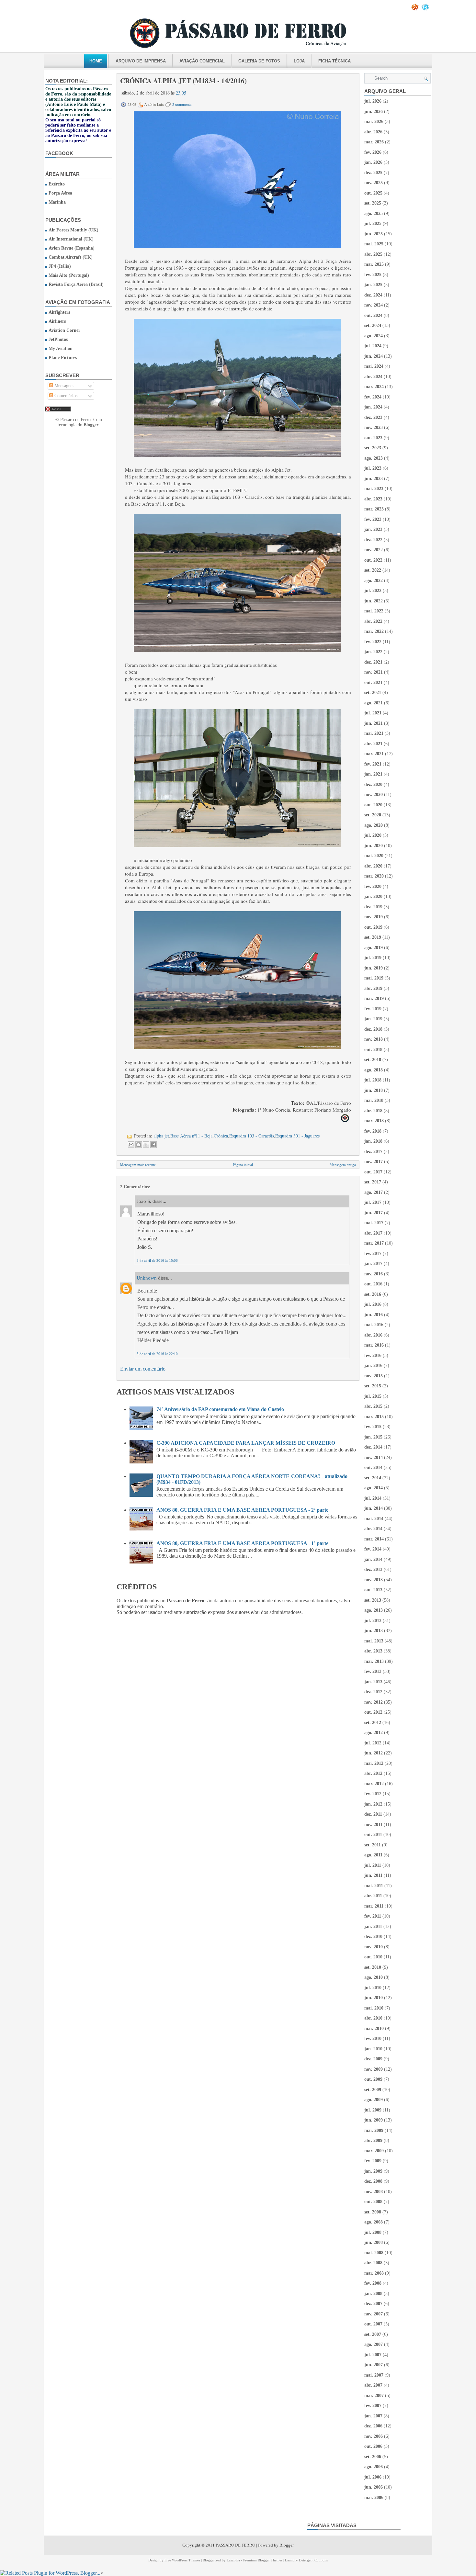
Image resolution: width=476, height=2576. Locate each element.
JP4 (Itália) (60, 266)
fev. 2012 (373, 1794)
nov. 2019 (374, 917)
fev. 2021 (373, 764)
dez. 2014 (373, 1447)
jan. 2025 (373, 285)
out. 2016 (373, 1284)
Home (96, 61)
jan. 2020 (373, 896)
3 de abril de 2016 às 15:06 (157, 1260)
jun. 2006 (374, 2487)
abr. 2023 (373, 499)
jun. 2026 (374, 112)
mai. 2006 (374, 2498)
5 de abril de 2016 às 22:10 (157, 1354)
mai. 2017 (374, 1223)
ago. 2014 (374, 1488)
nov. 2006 (374, 2436)
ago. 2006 (374, 2467)
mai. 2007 (374, 2375)
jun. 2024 (374, 356)
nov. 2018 (374, 1039)
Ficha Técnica (334, 61)
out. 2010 (373, 1957)
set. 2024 (373, 325)
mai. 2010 (374, 2008)
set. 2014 (373, 1478)
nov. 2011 (373, 1825)
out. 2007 (373, 2324)
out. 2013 (373, 1590)
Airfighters (59, 312)
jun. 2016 (374, 1315)
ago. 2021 (374, 703)
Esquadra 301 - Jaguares (297, 1136)
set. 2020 (373, 815)
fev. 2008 (373, 2283)
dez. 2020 (373, 784)
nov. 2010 (374, 1947)
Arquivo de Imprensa (141, 61)
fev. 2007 (373, 2406)
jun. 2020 (374, 846)
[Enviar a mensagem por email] (131, 1145)
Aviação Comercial (202, 61)
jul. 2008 (373, 2232)
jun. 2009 (374, 2120)
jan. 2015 (373, 1437)
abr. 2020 (373, 866)
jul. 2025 (373, 224)
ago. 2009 (374, 2100)
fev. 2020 (373, 886)
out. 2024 (373, 315)
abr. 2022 (373, 621)
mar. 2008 (374, 2273)
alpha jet (161, 1136)
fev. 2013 (373, 1671)
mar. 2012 (374, 1784)
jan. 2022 (373, 652)
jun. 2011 (373, 1875)
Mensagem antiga (343, 1165)
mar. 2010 (374, 2028)
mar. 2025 (374, 264)
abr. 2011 (373, 1896)
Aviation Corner (64, 330)
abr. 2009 (373, 2140)
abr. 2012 (373, 1773)
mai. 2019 (374, 978)
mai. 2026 (374, 122)
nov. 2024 (374, 305)
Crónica (221, 1136)
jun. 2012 (374, 1753)
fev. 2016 (373, 1355)
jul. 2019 (373, 958)
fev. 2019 (373, 1009)
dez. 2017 (373, 1152)
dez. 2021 (373, 662)
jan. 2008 (373, 2294)
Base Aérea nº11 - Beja (191, 1136)
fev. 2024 (373, 397)
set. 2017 (373, 1182)
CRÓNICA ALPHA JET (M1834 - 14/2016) (183, 81)
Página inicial (243, 1165)
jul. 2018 (373, 1080)
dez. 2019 (373, 907)
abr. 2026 (373, 132)
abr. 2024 (373, 377)
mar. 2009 (374, 2151)
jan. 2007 (373, 2416)
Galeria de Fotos (259, 61)
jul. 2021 (373, 713)
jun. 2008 (374, 2242)
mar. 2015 (374, 1417)
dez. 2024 (373, 295)
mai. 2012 (374, 1763)
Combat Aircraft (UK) (71, 257)
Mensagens (64, 386)
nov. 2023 (374, 427)
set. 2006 (373, 2457)
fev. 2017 (373, 1254)
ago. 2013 (374, 1610)
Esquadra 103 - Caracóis (252, 1136)
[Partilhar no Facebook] (153, 1145)
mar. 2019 (374, 998)
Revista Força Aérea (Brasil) (76, 284)
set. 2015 (373, 1386)
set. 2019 (373, 937)
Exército (57, 184)
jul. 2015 (373, 1396)
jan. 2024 (373, 407)
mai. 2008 (374, 2253)
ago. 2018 (374, 1070)
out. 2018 (373, 1050)
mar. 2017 (374, 1243)
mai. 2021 (374, 733)
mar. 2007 (374, 2396)
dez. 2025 (373, 173)
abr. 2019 (373, 988)
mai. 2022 (374, 611)
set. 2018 (373, 1060)
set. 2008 (373, 2212)
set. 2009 (373, 2090)
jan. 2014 (373, 1559)
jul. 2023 (373, 468)
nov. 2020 (374, 795)
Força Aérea (60, 193)
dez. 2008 (373, 2181)
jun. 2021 (374, 723)
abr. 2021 (373, 744)
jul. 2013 (373, 1621)
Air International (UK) (71, 239)
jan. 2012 (373, 1804)
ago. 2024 (374, 336)
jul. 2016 (373, 1304)
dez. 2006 (373, 2426)
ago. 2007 (374, 2344)
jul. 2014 (373, 1498)
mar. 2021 (374, 754)
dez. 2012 (373, 1692)
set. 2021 (373, 693)
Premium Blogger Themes (263, 2560)
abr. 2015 (373, 1406)
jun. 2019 (374, 968)
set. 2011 (373, 1845)
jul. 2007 (373, 2355)
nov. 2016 (374, 1274)
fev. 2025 (373, 275)
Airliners (57, 321)
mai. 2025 (374, 244)
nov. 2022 (374, 550)
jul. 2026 (373, 101)
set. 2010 (373, 1967)
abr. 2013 (373, 1651)
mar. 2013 (374, 1661)
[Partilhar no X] (146, 1145)
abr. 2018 (373, 1111)
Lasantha (233, 2560)
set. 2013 (373, 1600)
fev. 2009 (373, 2161)
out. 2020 (373, 805)
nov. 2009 (374, 2069)
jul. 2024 (373, 346)
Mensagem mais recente (138, 1165)
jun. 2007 (374, 2365)
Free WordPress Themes (182, 2560)
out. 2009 (373, 2079)
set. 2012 (373, 1723)
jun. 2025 (374, 234)
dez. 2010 (373, 1937)
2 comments (182, 105)
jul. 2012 (373, 1743)
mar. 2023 (374, 509)
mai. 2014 (374, 1519)
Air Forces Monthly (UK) (74, 230)
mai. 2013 (374, 1641)
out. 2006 (373, 2446)
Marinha (57, 202)
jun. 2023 (374, 479)
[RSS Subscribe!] (415, 9)
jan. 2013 (373, 1682)
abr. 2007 (373, 2385)
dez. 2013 (373, 1569)
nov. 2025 (374, 183)
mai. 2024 (374, 366)
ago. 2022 (374, 581)
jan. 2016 (373, 1366)
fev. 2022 (373, 642)
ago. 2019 (374, 948)
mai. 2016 (374, 1325)
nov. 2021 (374, 672)
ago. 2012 (374, 1733)
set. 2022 (373, 570)
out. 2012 (373, 1712)
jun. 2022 (374, 601)
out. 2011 (373, 1835)
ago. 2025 (374, 213)
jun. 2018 (374, 1090)
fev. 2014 (373, 1549)
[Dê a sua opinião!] (139, 1145)
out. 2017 (373, 1172)
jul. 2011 (373, 1865)
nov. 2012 (374, 1702)
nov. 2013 (374, 1580)
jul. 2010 (373, 1988)
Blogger (91, 425)
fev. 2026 (373, 152)
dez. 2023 (373, 417)
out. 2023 (373, 438)
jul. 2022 (373, 591)
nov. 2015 (374, 1376)
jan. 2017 (373, 1264)
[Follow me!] (426, 9)
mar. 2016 (374, 1345)
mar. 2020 (374, 876)
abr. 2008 (373, 2263)
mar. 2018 (374, 1121)
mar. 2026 (374, 142)
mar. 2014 (374, 1539)
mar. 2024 (374, 387)
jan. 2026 (373, 162)
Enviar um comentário (143, 1369)
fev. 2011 (373, 1916)
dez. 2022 (373, 540)
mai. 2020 (374, 856)
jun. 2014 (374, 1508)
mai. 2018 (374, 1100)
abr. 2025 (373, 254)
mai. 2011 (374, 1886)
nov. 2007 (374, 2314)
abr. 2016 (373, 1335)
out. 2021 (373, 683)
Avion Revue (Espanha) (72, 248)
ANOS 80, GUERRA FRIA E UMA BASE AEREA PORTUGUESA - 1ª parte (242, 1543)
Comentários (65, 396)
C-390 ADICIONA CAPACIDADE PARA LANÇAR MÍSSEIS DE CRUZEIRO (246, 1443)
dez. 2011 (373, 1814)
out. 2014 (373, 1467)
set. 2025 (373, 203)
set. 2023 (373, 448)
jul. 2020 (373, 835)
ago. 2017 (374, 1192)
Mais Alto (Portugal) (69, 275)
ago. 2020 (374, 825)
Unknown (147, 1278)
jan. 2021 (373, 774)
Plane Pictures (63, 358)
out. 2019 (373, 927)
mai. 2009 (374, 2130)
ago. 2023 (374, 458)
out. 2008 (373, 2202)
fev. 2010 (373, 2038)
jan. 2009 (373, 2171)
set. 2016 (373, 1294)
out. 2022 (373, 560)
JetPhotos (58, 339)
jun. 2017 (374, 1213)
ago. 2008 (374, 2222)
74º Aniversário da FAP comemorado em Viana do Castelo (220, 1409)
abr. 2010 (373, 2018)
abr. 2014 (373, 1529)
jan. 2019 (373, 1019)
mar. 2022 (374, 631)
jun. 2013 (374, 1631)
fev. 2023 (373, 519)
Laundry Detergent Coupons (306, 2560)
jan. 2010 (373, 2049)
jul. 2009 (373, 2110)
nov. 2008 (374, 2192)
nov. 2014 (374, 1457)
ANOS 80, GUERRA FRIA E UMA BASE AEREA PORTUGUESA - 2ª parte (242, 1510)
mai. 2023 (374, 489)
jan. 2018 (373, 1141)
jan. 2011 (373, 1926)
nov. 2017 (374, 1162)
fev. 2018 (373, 1131)
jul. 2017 (373, 1202)
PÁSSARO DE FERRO (235, 2545)
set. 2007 (373, 2334)
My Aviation (61, 348)
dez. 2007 (373, 2304)
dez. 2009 (373, 2059)
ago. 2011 (373, 1855)
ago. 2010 (374, 1977)
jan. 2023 (373, 529)
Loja (299, 61)
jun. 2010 (374, 1998)
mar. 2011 (374, 1906)
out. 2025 (373, 193)
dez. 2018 (373, 1029)
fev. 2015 (373, 1427)
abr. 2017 (373, 1233)
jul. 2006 (373, 2477)
